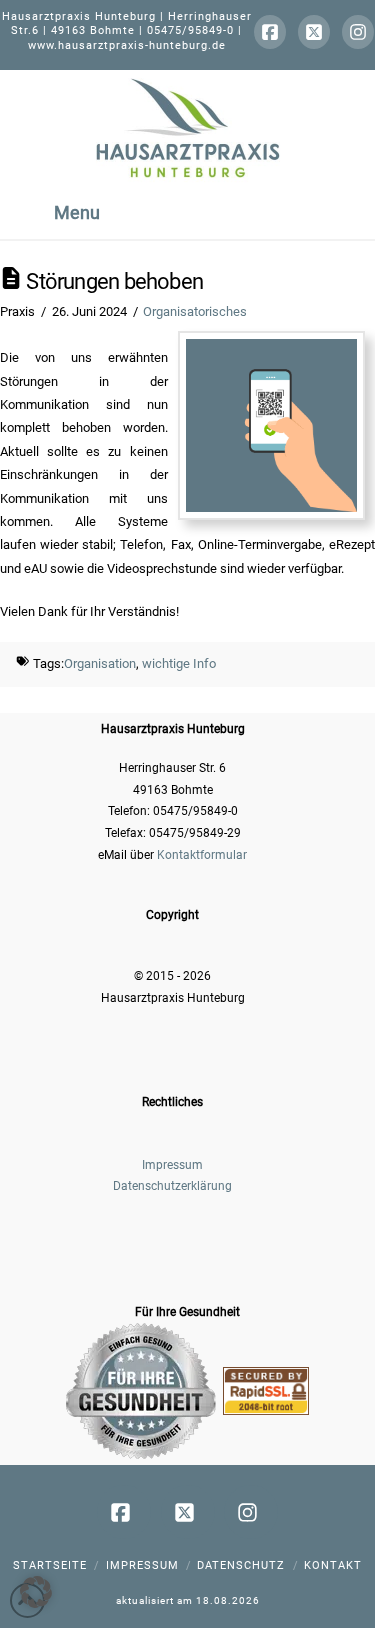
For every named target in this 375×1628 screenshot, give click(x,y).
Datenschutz (241, 1565)
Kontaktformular (202, 855)
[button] (36, 1592)
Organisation (100, 663)
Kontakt (333, 1565)
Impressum (172, 1165)
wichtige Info (179, 663)
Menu (77, 212)
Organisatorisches (195, 311)
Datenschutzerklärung (172, 1186)
